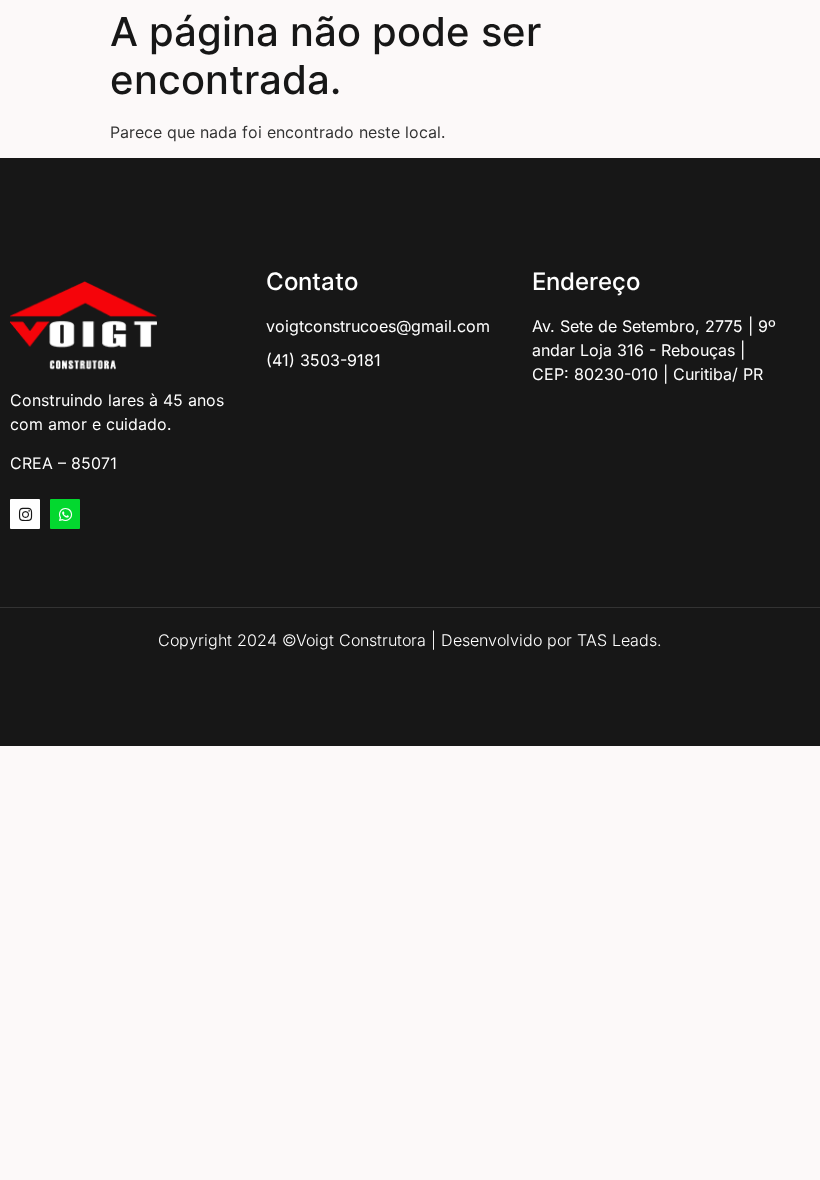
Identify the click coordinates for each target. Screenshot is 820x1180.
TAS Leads (617, 640)
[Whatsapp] (65, 514)
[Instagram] (25, 514)
